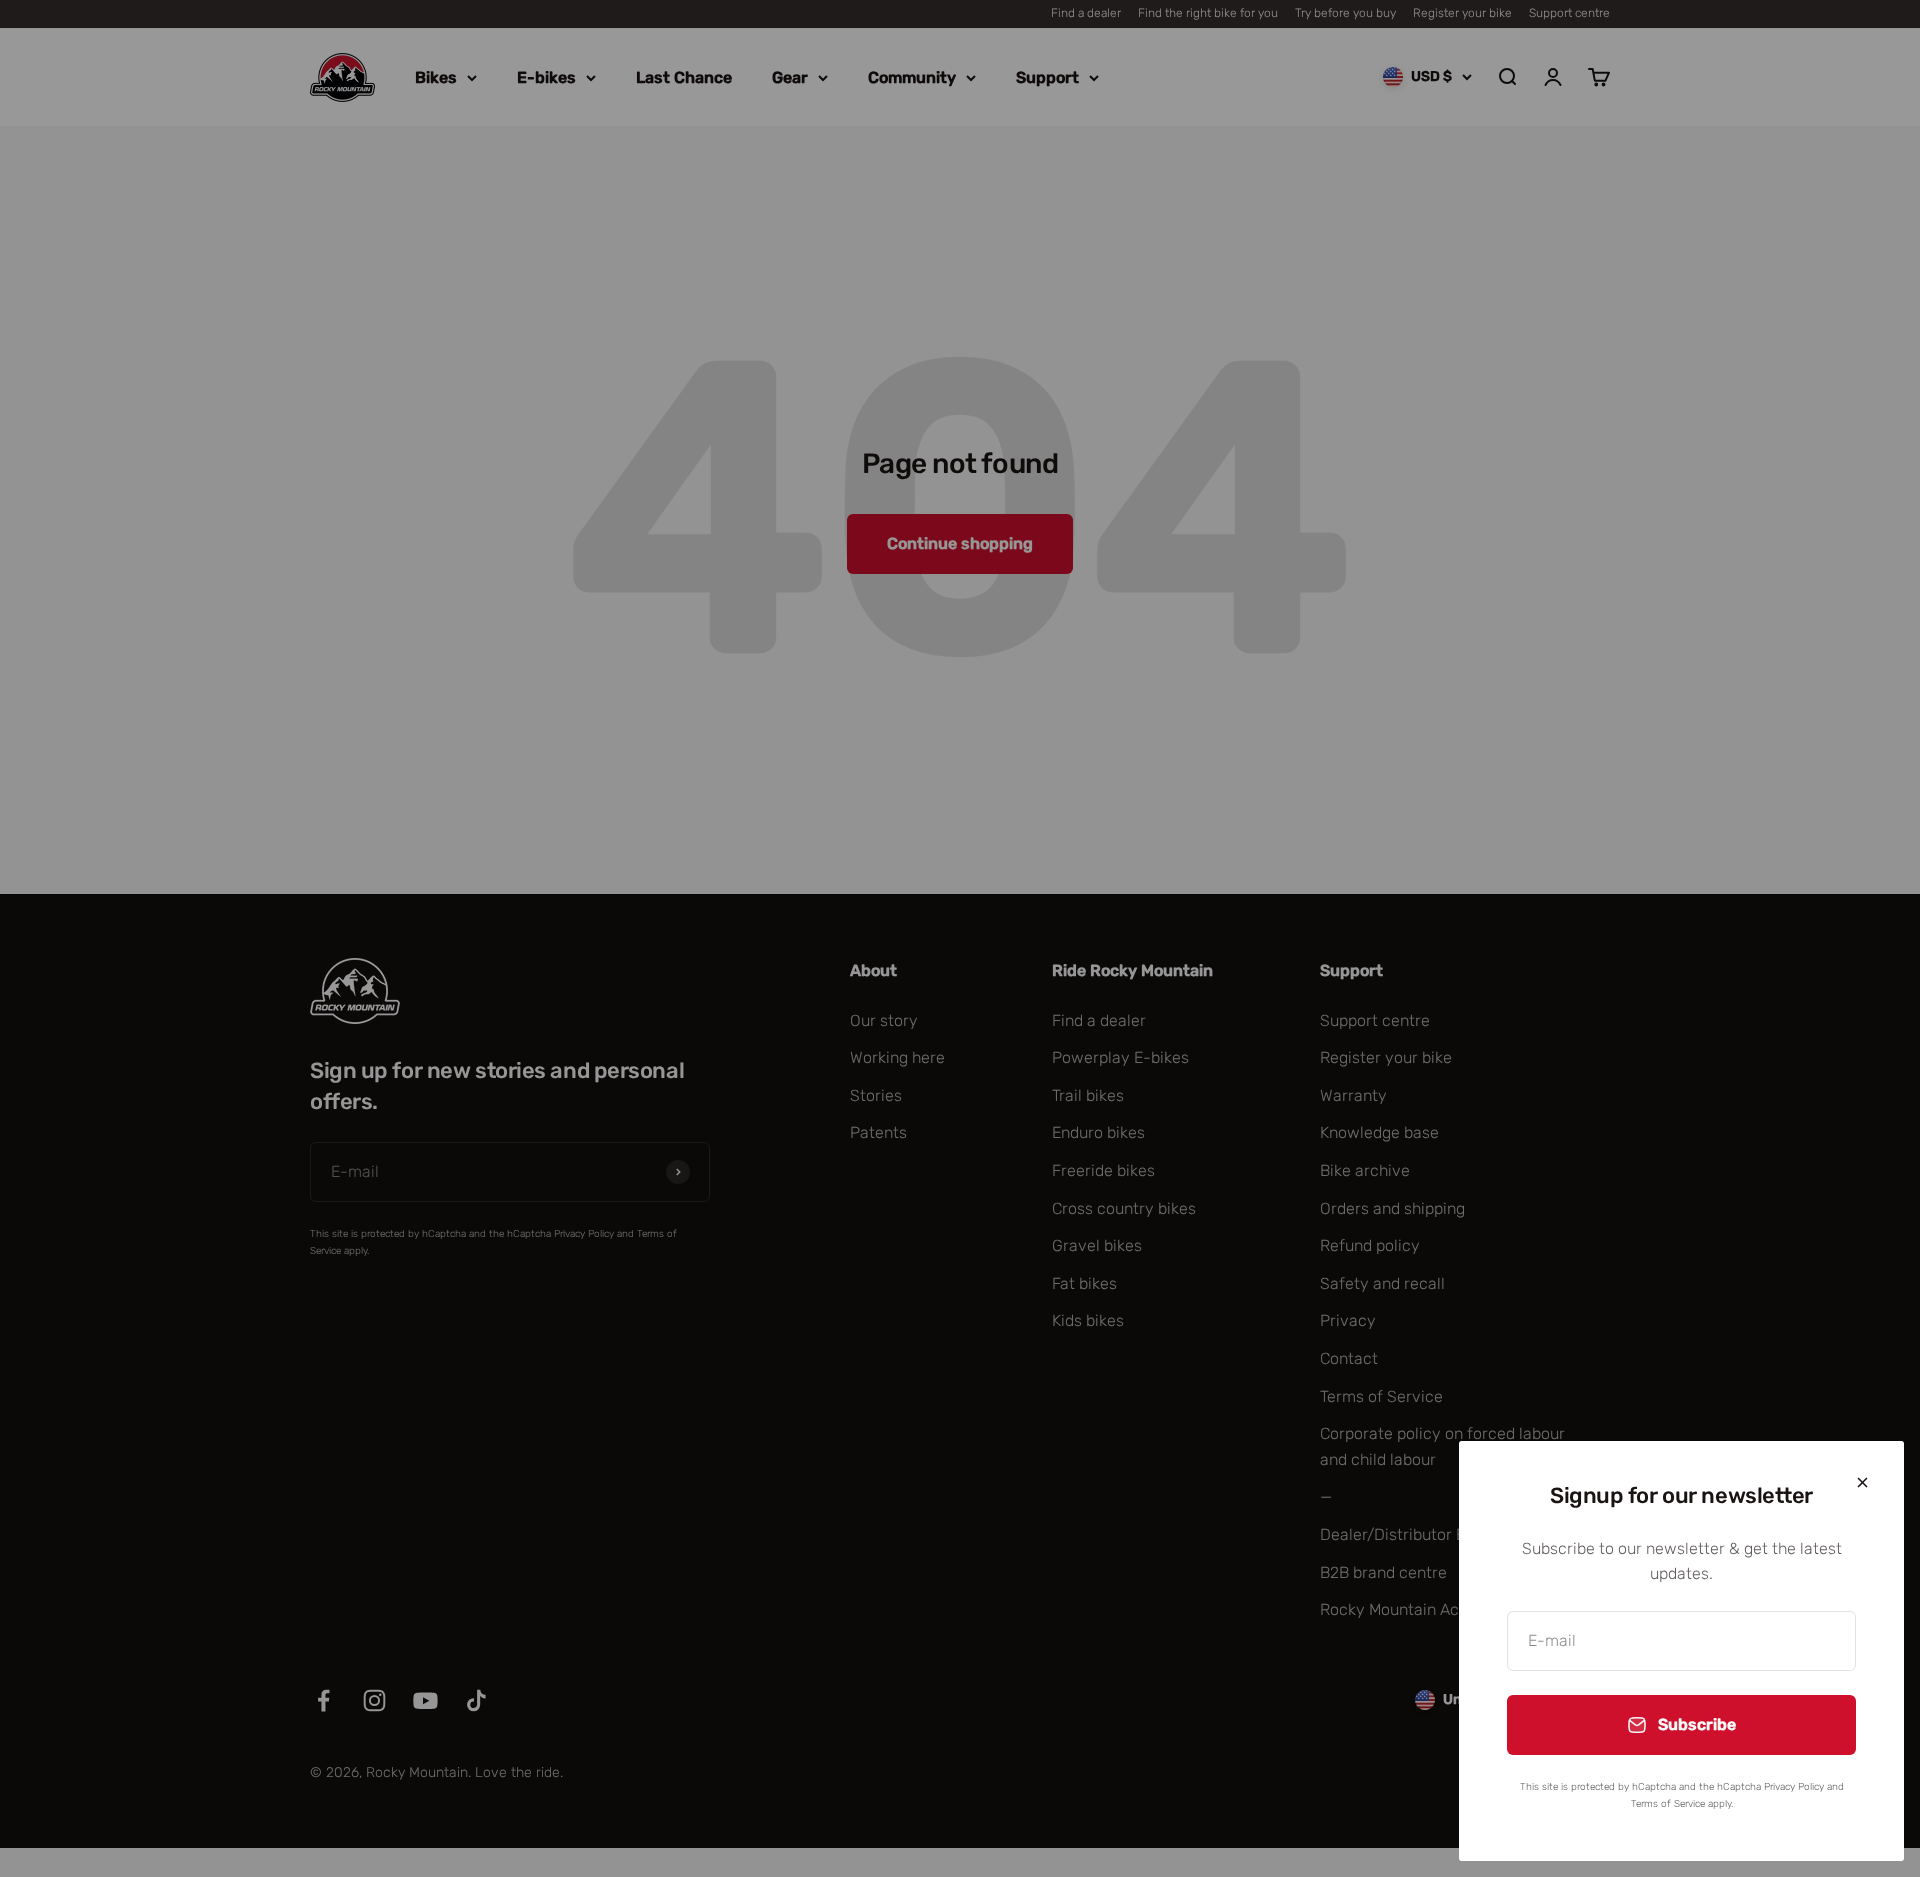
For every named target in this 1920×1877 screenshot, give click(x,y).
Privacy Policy (1794, 1787)
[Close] (1862, 1482)
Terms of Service (1668, 1804)
